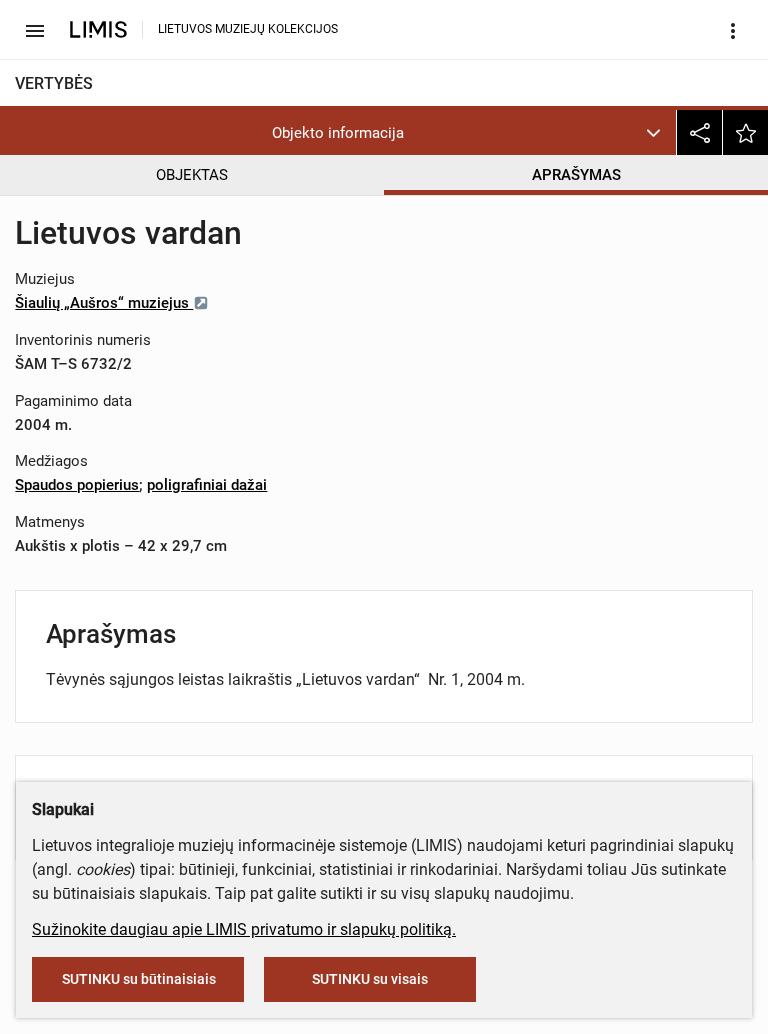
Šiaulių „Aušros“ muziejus (104, 303)
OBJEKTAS (192, 175)
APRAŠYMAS (576, 175)
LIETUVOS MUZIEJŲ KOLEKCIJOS (248, 29)
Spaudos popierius (77, 485)
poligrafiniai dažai (207, 485)
